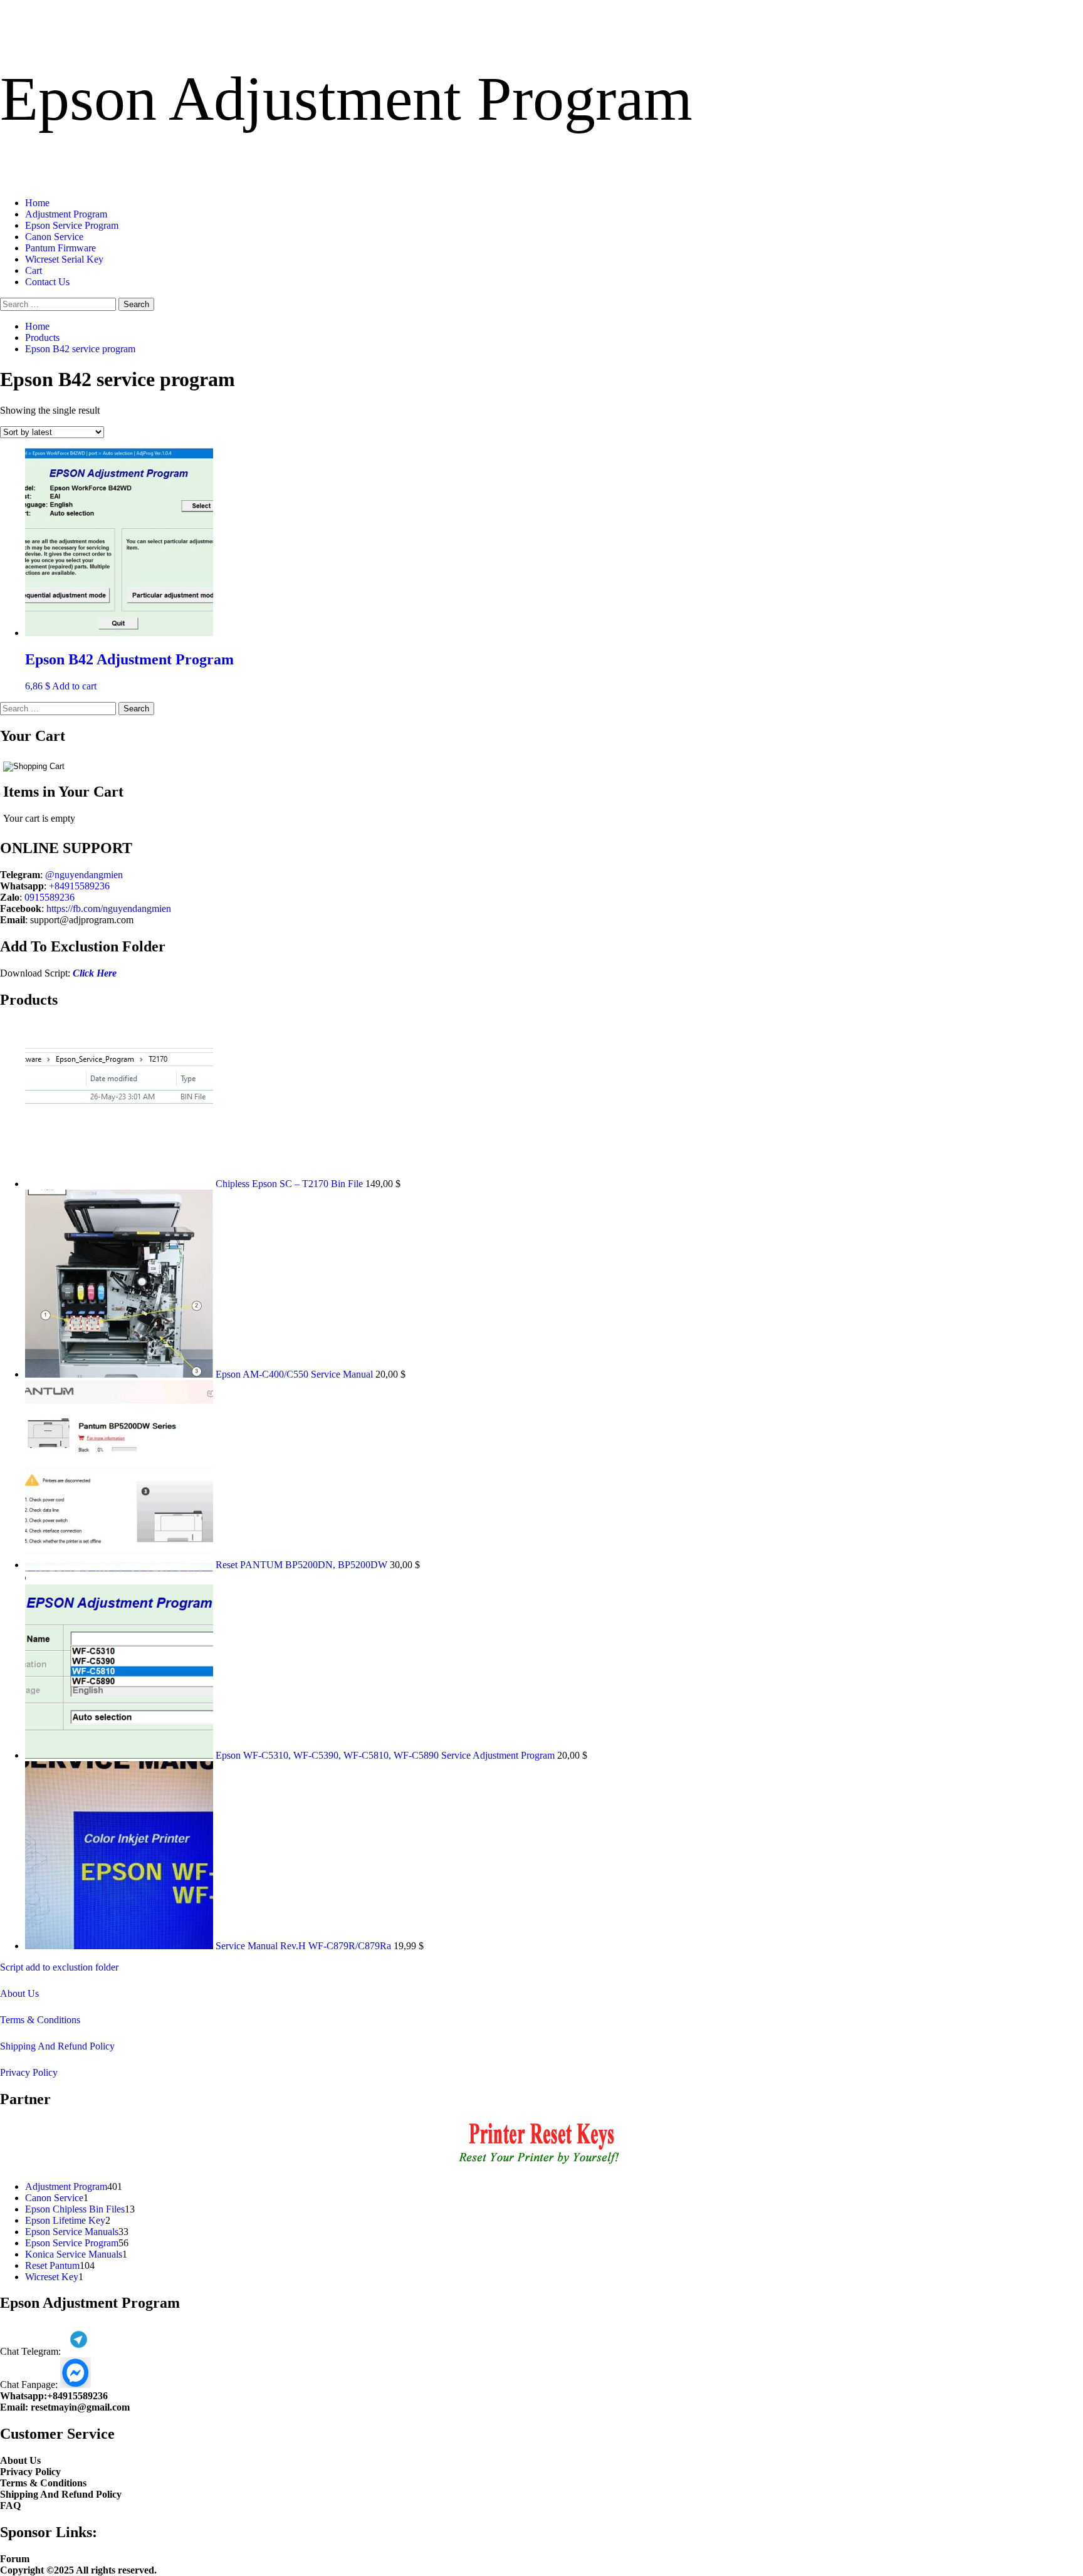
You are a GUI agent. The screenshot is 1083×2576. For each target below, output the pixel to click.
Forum (15, 2559)
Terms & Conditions (40, 2020)
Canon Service (54, 237)
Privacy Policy (29, 2072)
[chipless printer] (542, 2165)
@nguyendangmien (84, 875)
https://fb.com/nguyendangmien (109, 908)
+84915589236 (79, 886)
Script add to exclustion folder (59, 1967)
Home (37, 203)
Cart (34, 270)
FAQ (10, 2505)
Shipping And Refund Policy (57, 2046)
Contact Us (47, 282)
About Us (19, 1993)
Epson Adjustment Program (346, 99)
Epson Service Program (72, 225)
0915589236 (50, 897)
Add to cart (74, 686)
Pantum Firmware (60, 248)
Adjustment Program (66, 214)
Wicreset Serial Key (64, 259)
